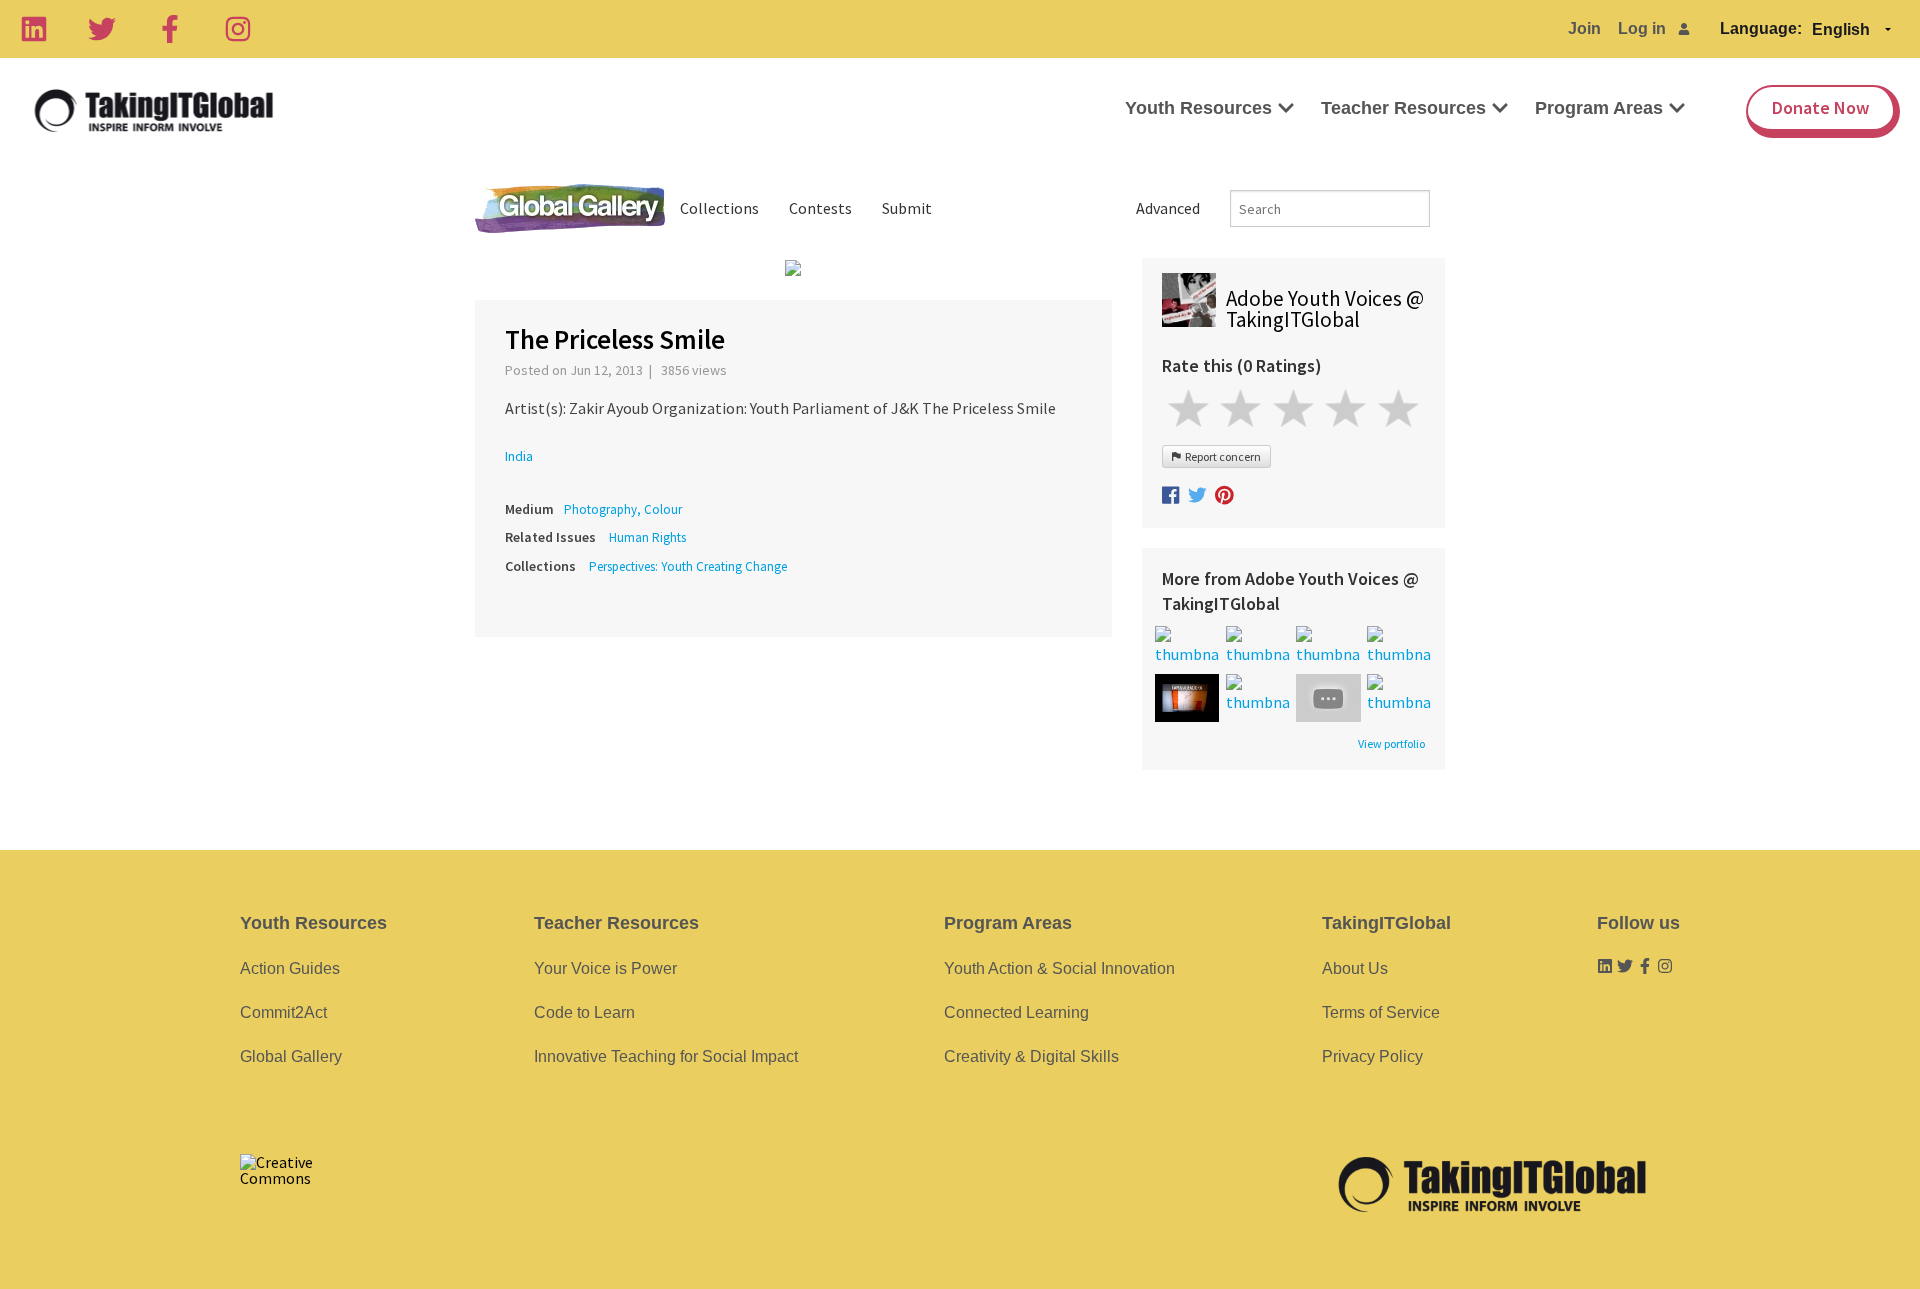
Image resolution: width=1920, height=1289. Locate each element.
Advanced (1168, 208)
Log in (1642, 28)
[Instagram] (238, 29)
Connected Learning (1016, 1012)
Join (1584, 28)
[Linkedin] (34, 29)
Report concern (1221, 456)
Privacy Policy (1372, 1056)
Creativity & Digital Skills (1031, 1056)
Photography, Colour (623, 509)
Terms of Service (1381, 1012)
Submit (907, 208)
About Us (1355, 968)
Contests (820, 208)
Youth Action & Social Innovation (1059, 968)
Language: (1761, 28)
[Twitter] (102, 29)
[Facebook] (170, 29)
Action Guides (290, 968)
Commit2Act (283, 1012)
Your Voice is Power (605, 968)
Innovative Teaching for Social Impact (666, 1056)
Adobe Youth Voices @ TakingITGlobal (1325, 309)
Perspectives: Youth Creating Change (688, 566)
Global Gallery (570, 208)
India (519, 456)
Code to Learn (584, 1012)
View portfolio (1391, 744)
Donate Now (1820, 107)
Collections (719, 208)
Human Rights (647, 537)
